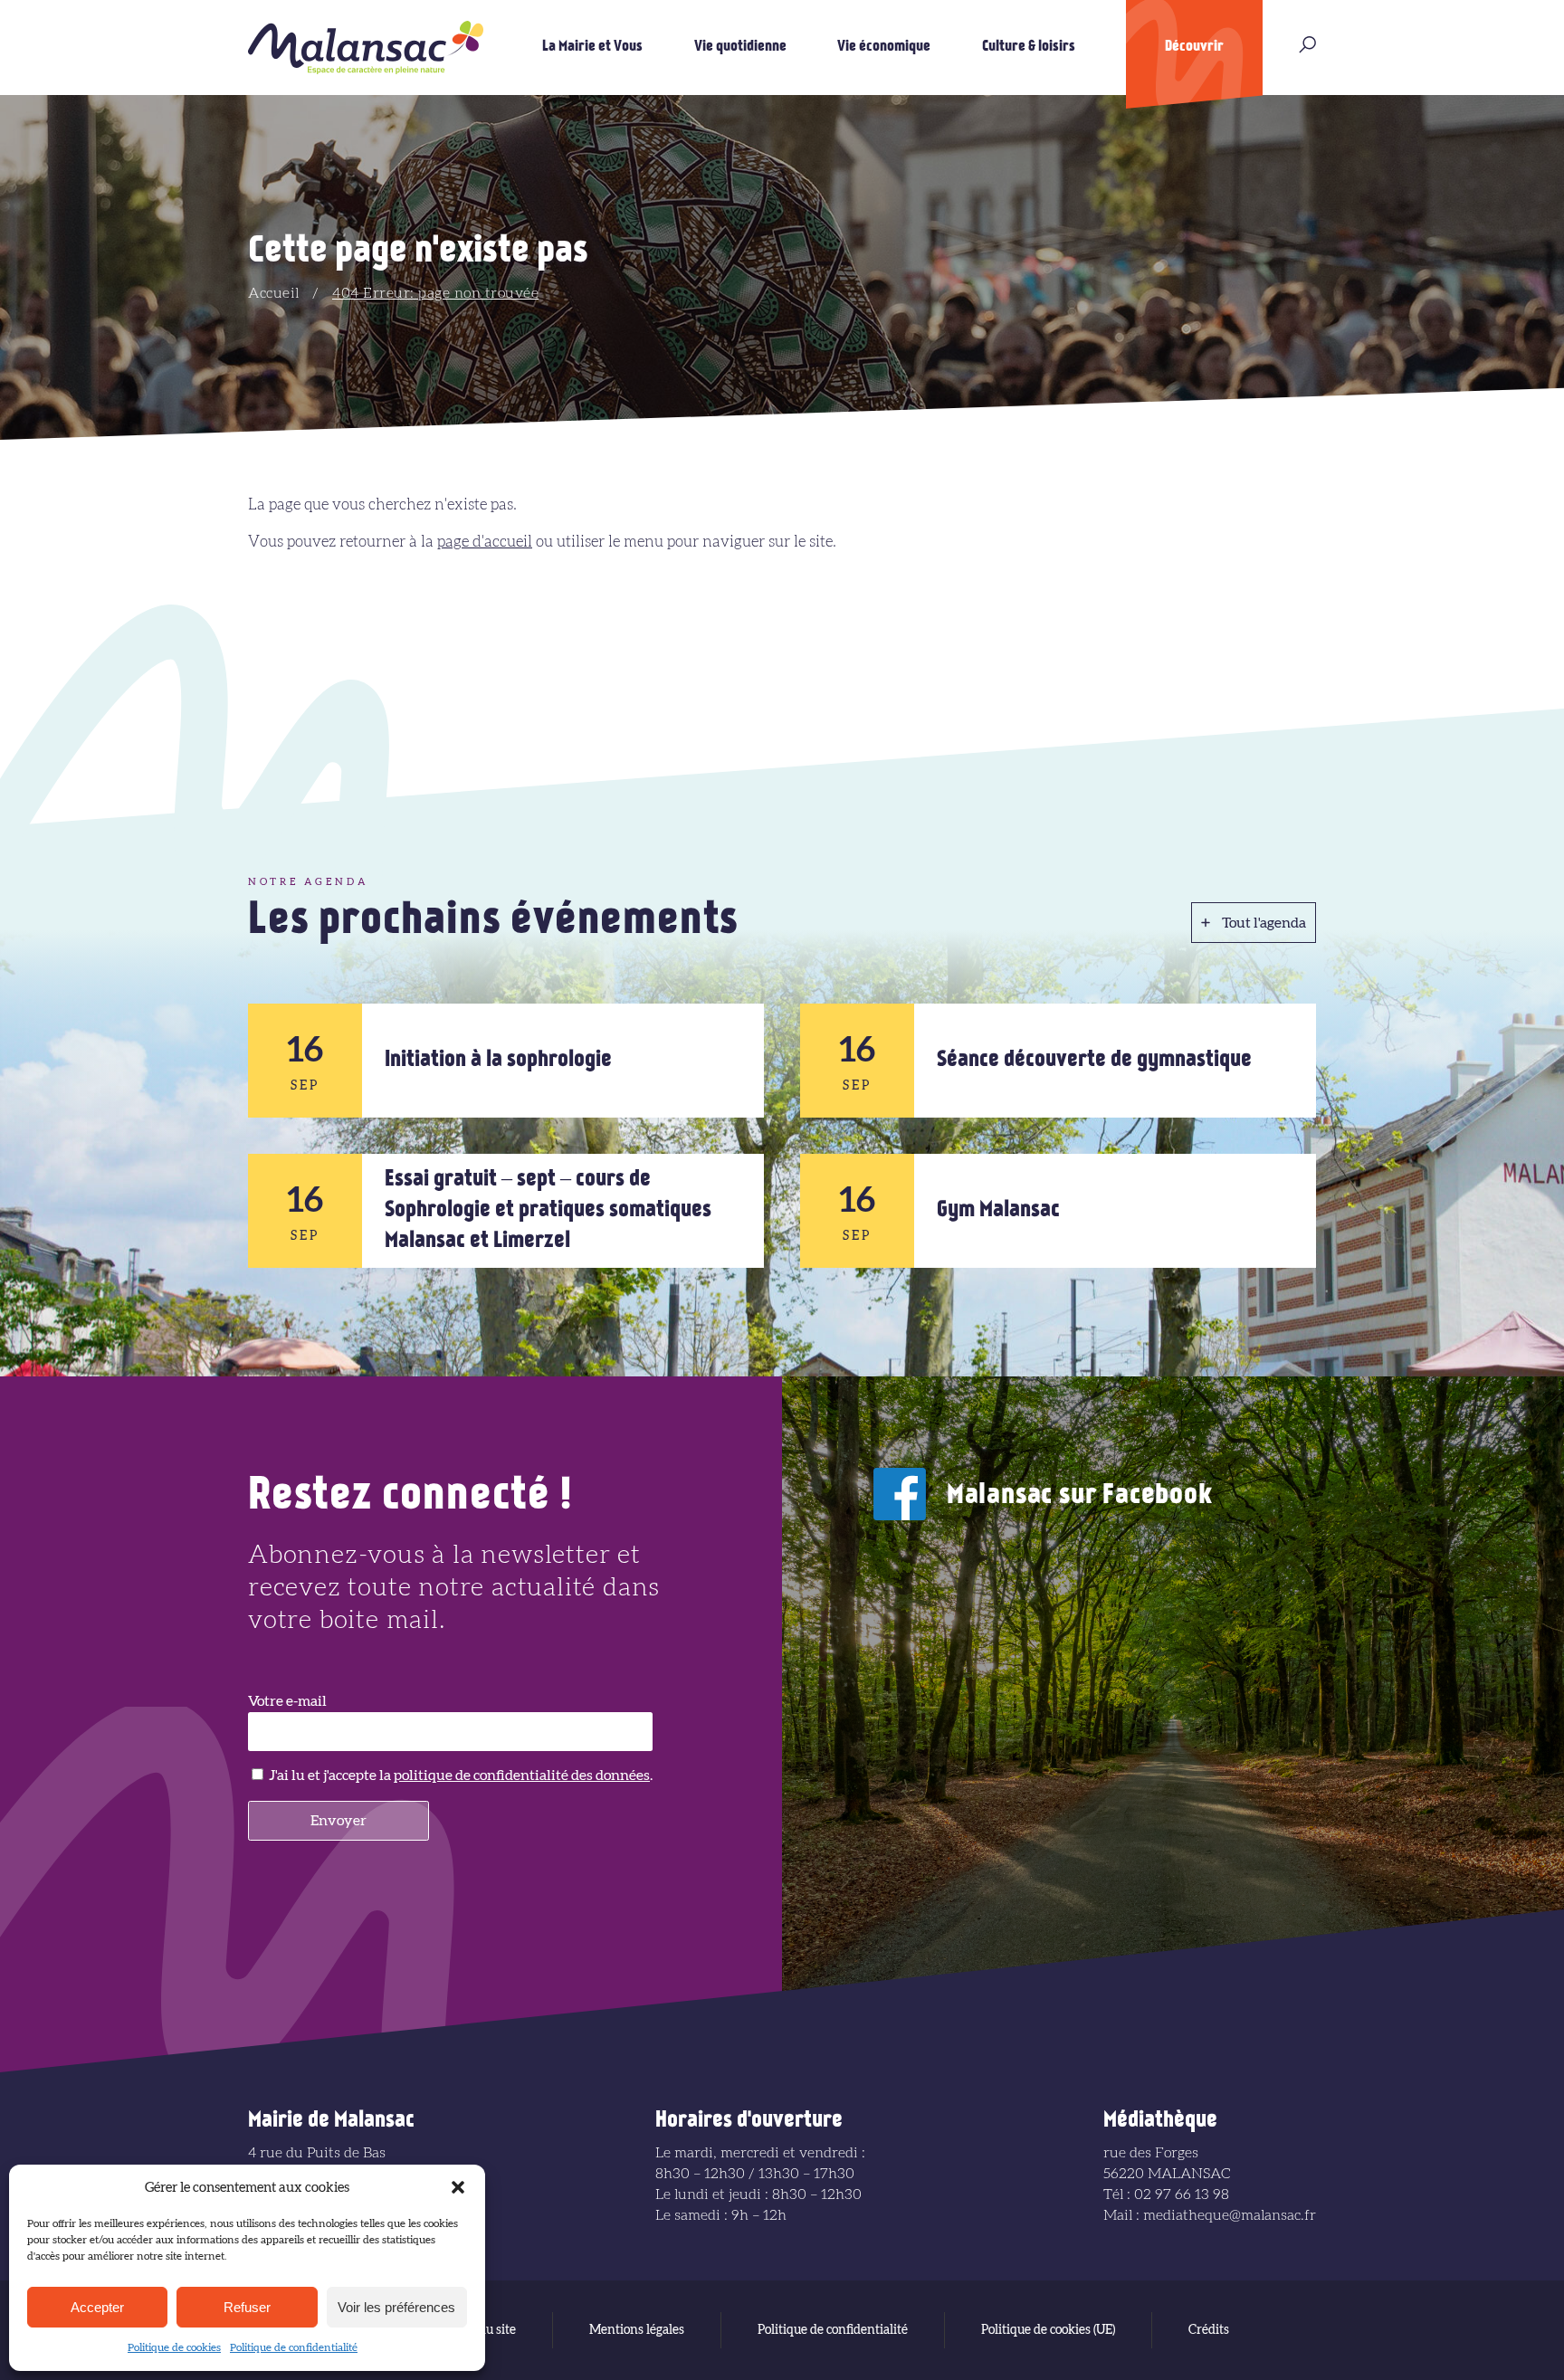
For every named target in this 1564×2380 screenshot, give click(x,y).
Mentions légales (637, 2330)
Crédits (1209, 2330)
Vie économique (884, 47)
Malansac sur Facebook (1080, 1496)
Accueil (274, 293)
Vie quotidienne (740, 47)
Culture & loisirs (1029, 47)
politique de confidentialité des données (522, 1775)
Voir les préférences (396, 2307)
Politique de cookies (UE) (1048, 2330)
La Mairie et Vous (592, 47)
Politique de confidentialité (294, 2347)
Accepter (97, 2307)
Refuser (247, 2307)
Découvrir (1194, 47)
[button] (458, 2187)
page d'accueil (485, 542)
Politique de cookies (174, 2347)
